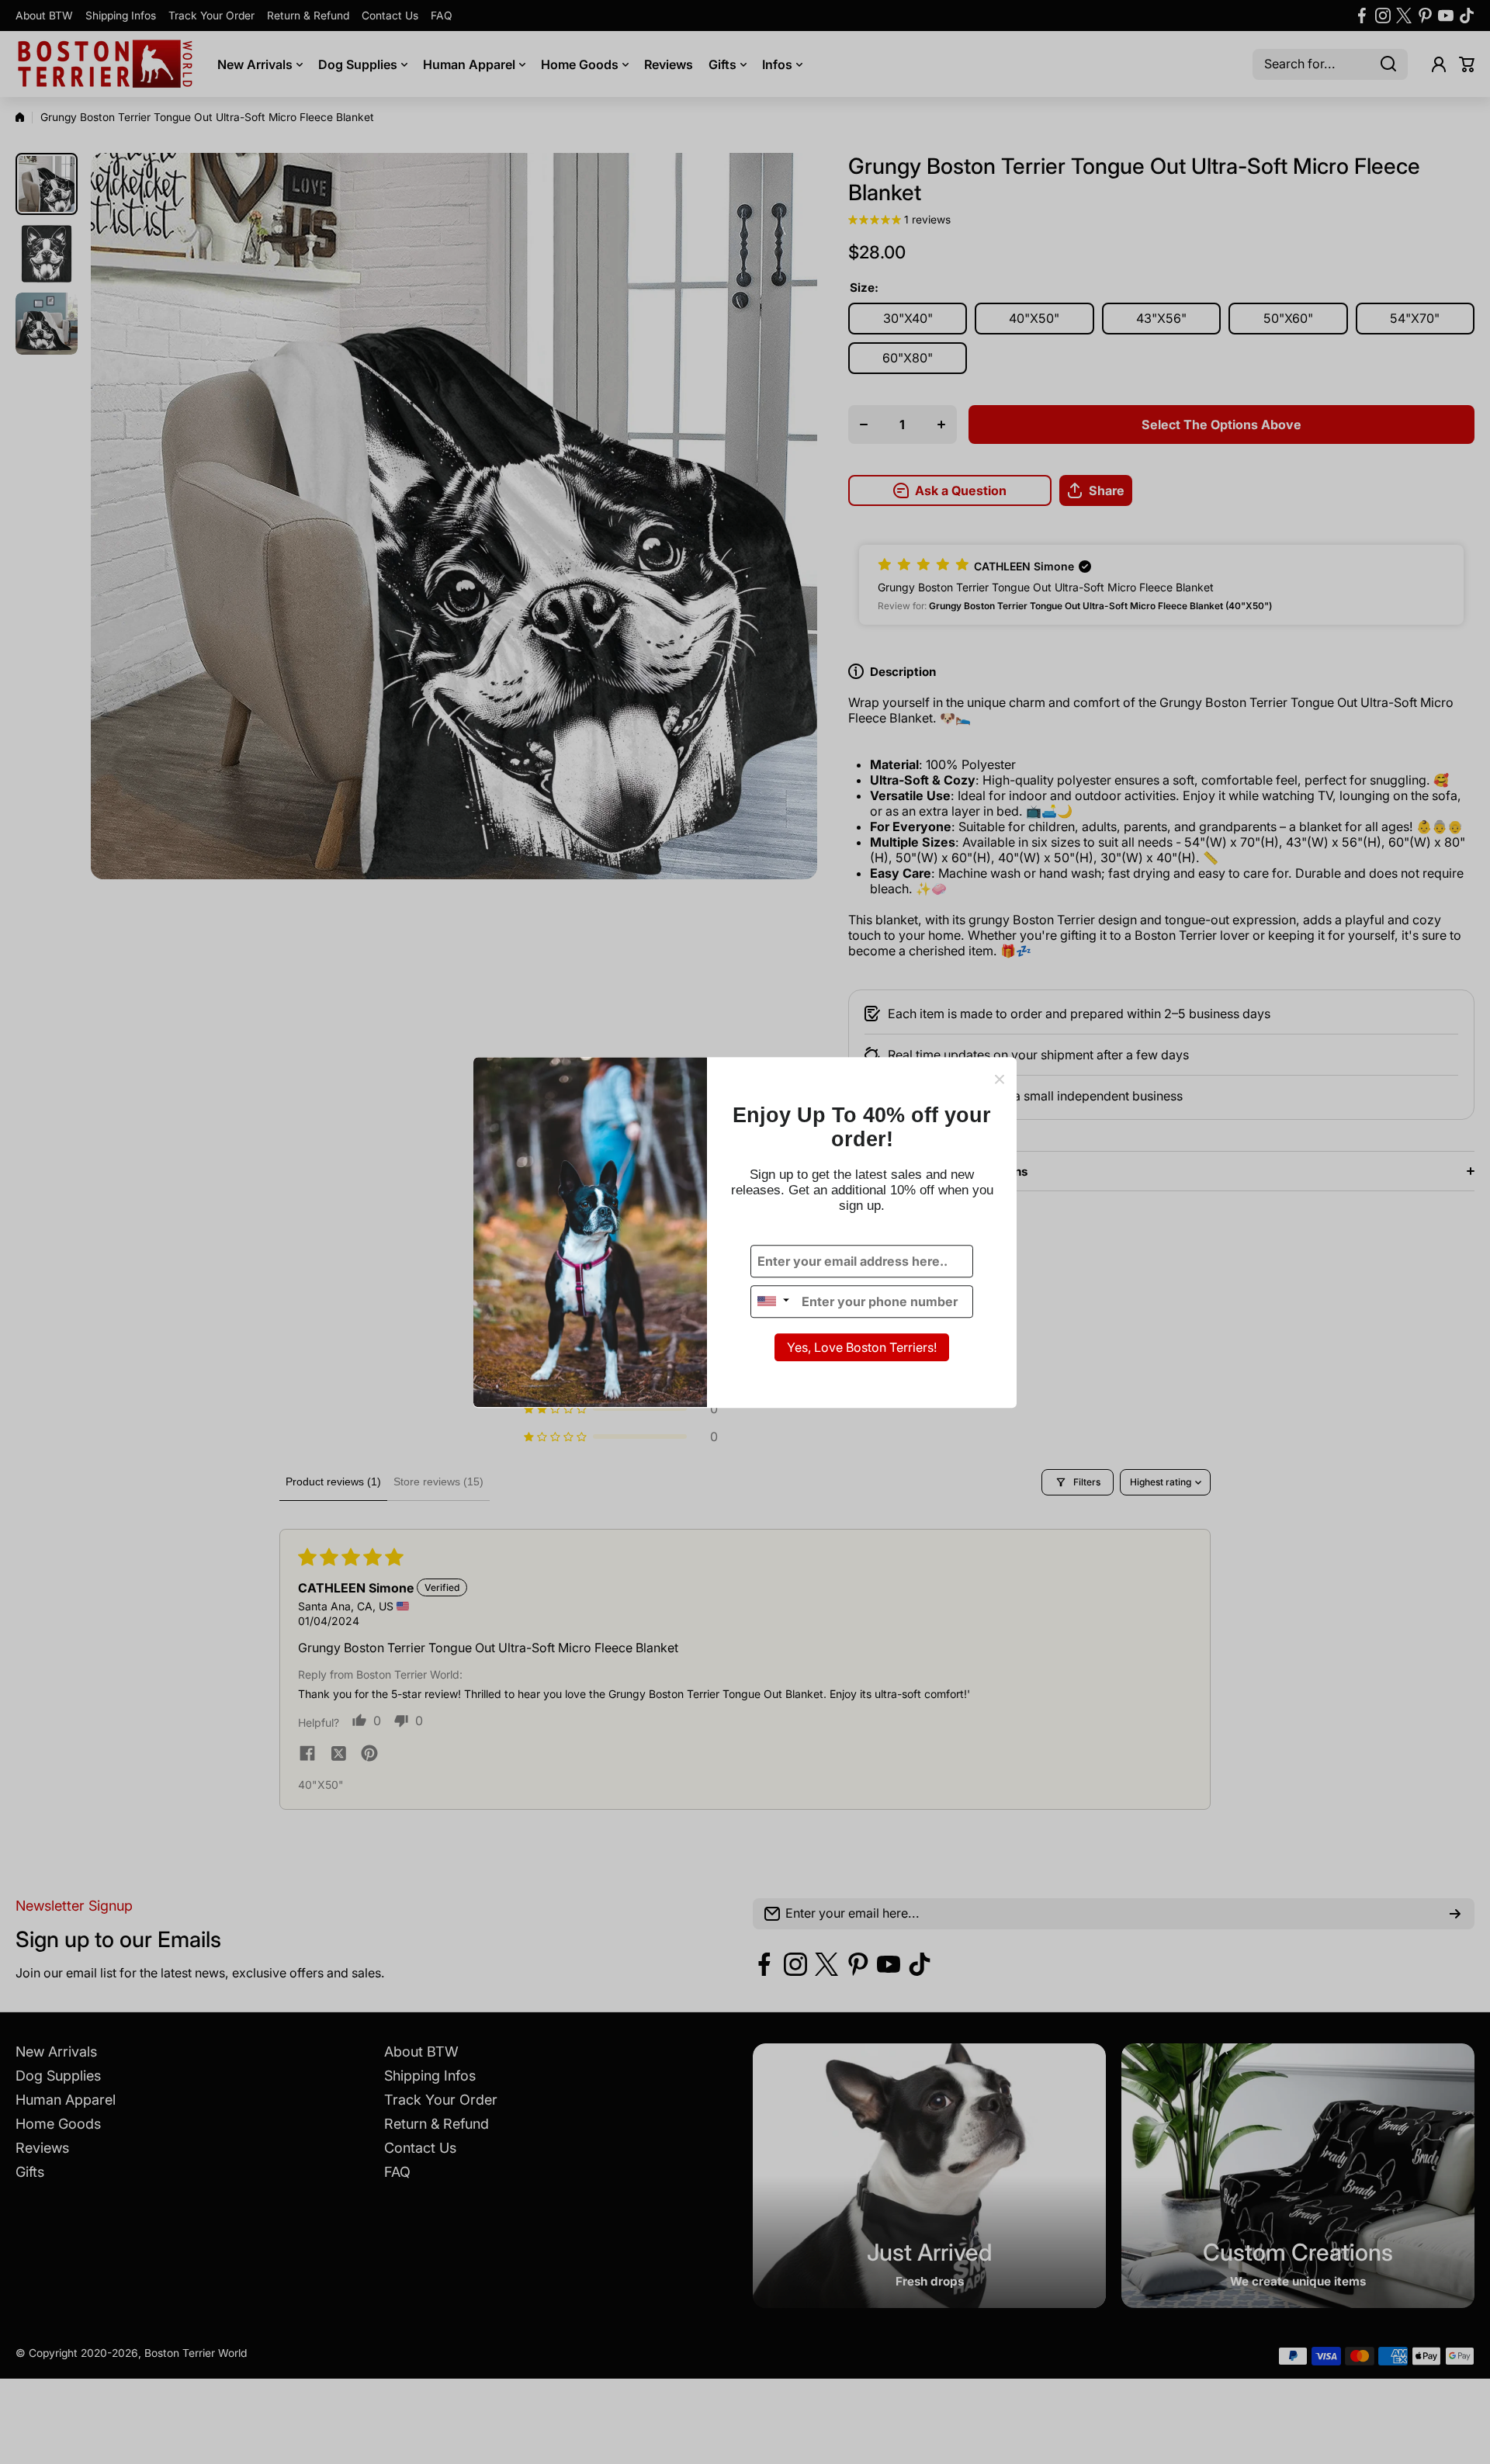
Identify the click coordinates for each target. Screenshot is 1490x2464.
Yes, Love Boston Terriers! (862, 1347)
